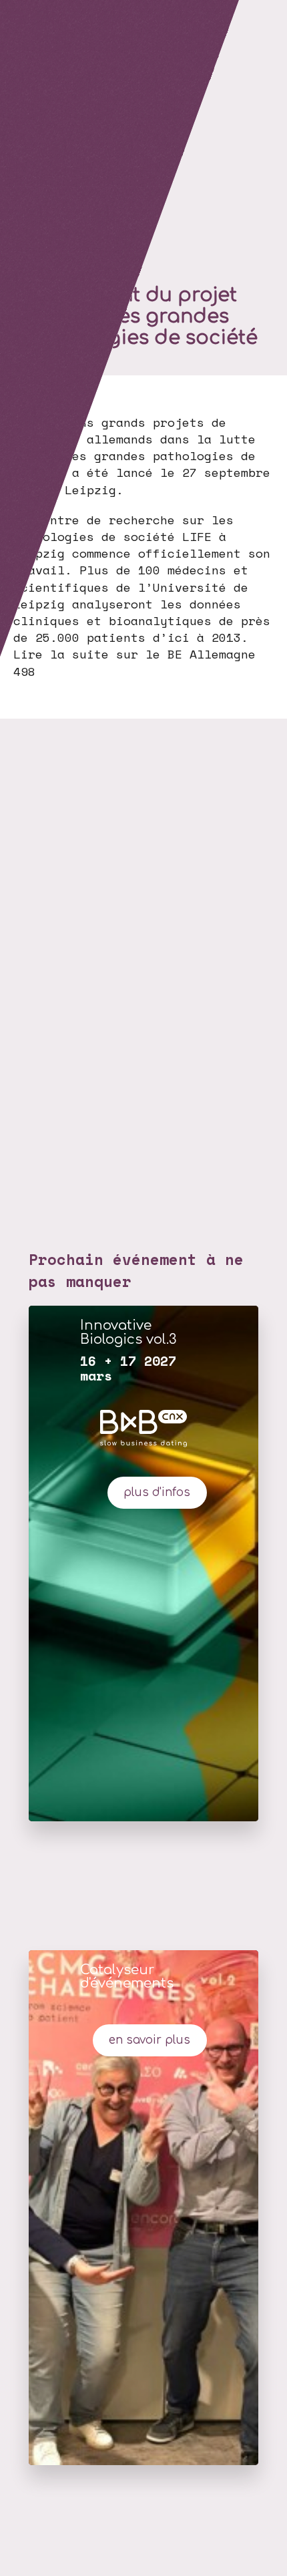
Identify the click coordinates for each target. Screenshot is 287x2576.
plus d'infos (157, 1492)
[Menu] (17, 17)
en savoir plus (150, 2040)
